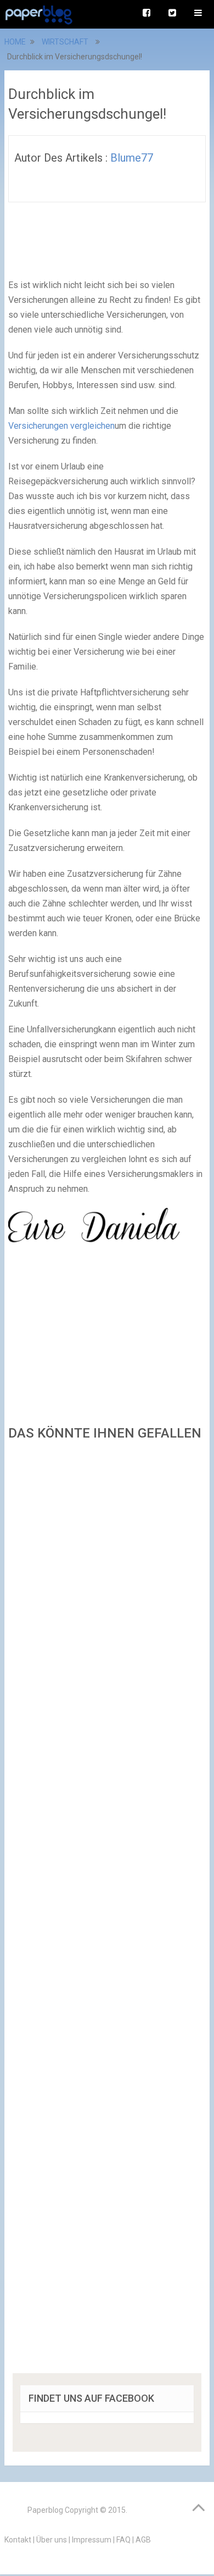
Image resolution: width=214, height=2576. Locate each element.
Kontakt (18, 2540)
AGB (143, 2540)
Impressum (92, 2540)
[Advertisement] (107, 1911)
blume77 (132, 158)
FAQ (123, 2540)
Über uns (52, 2540)
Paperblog (45, 2510)
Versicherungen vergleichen (61, 426)
